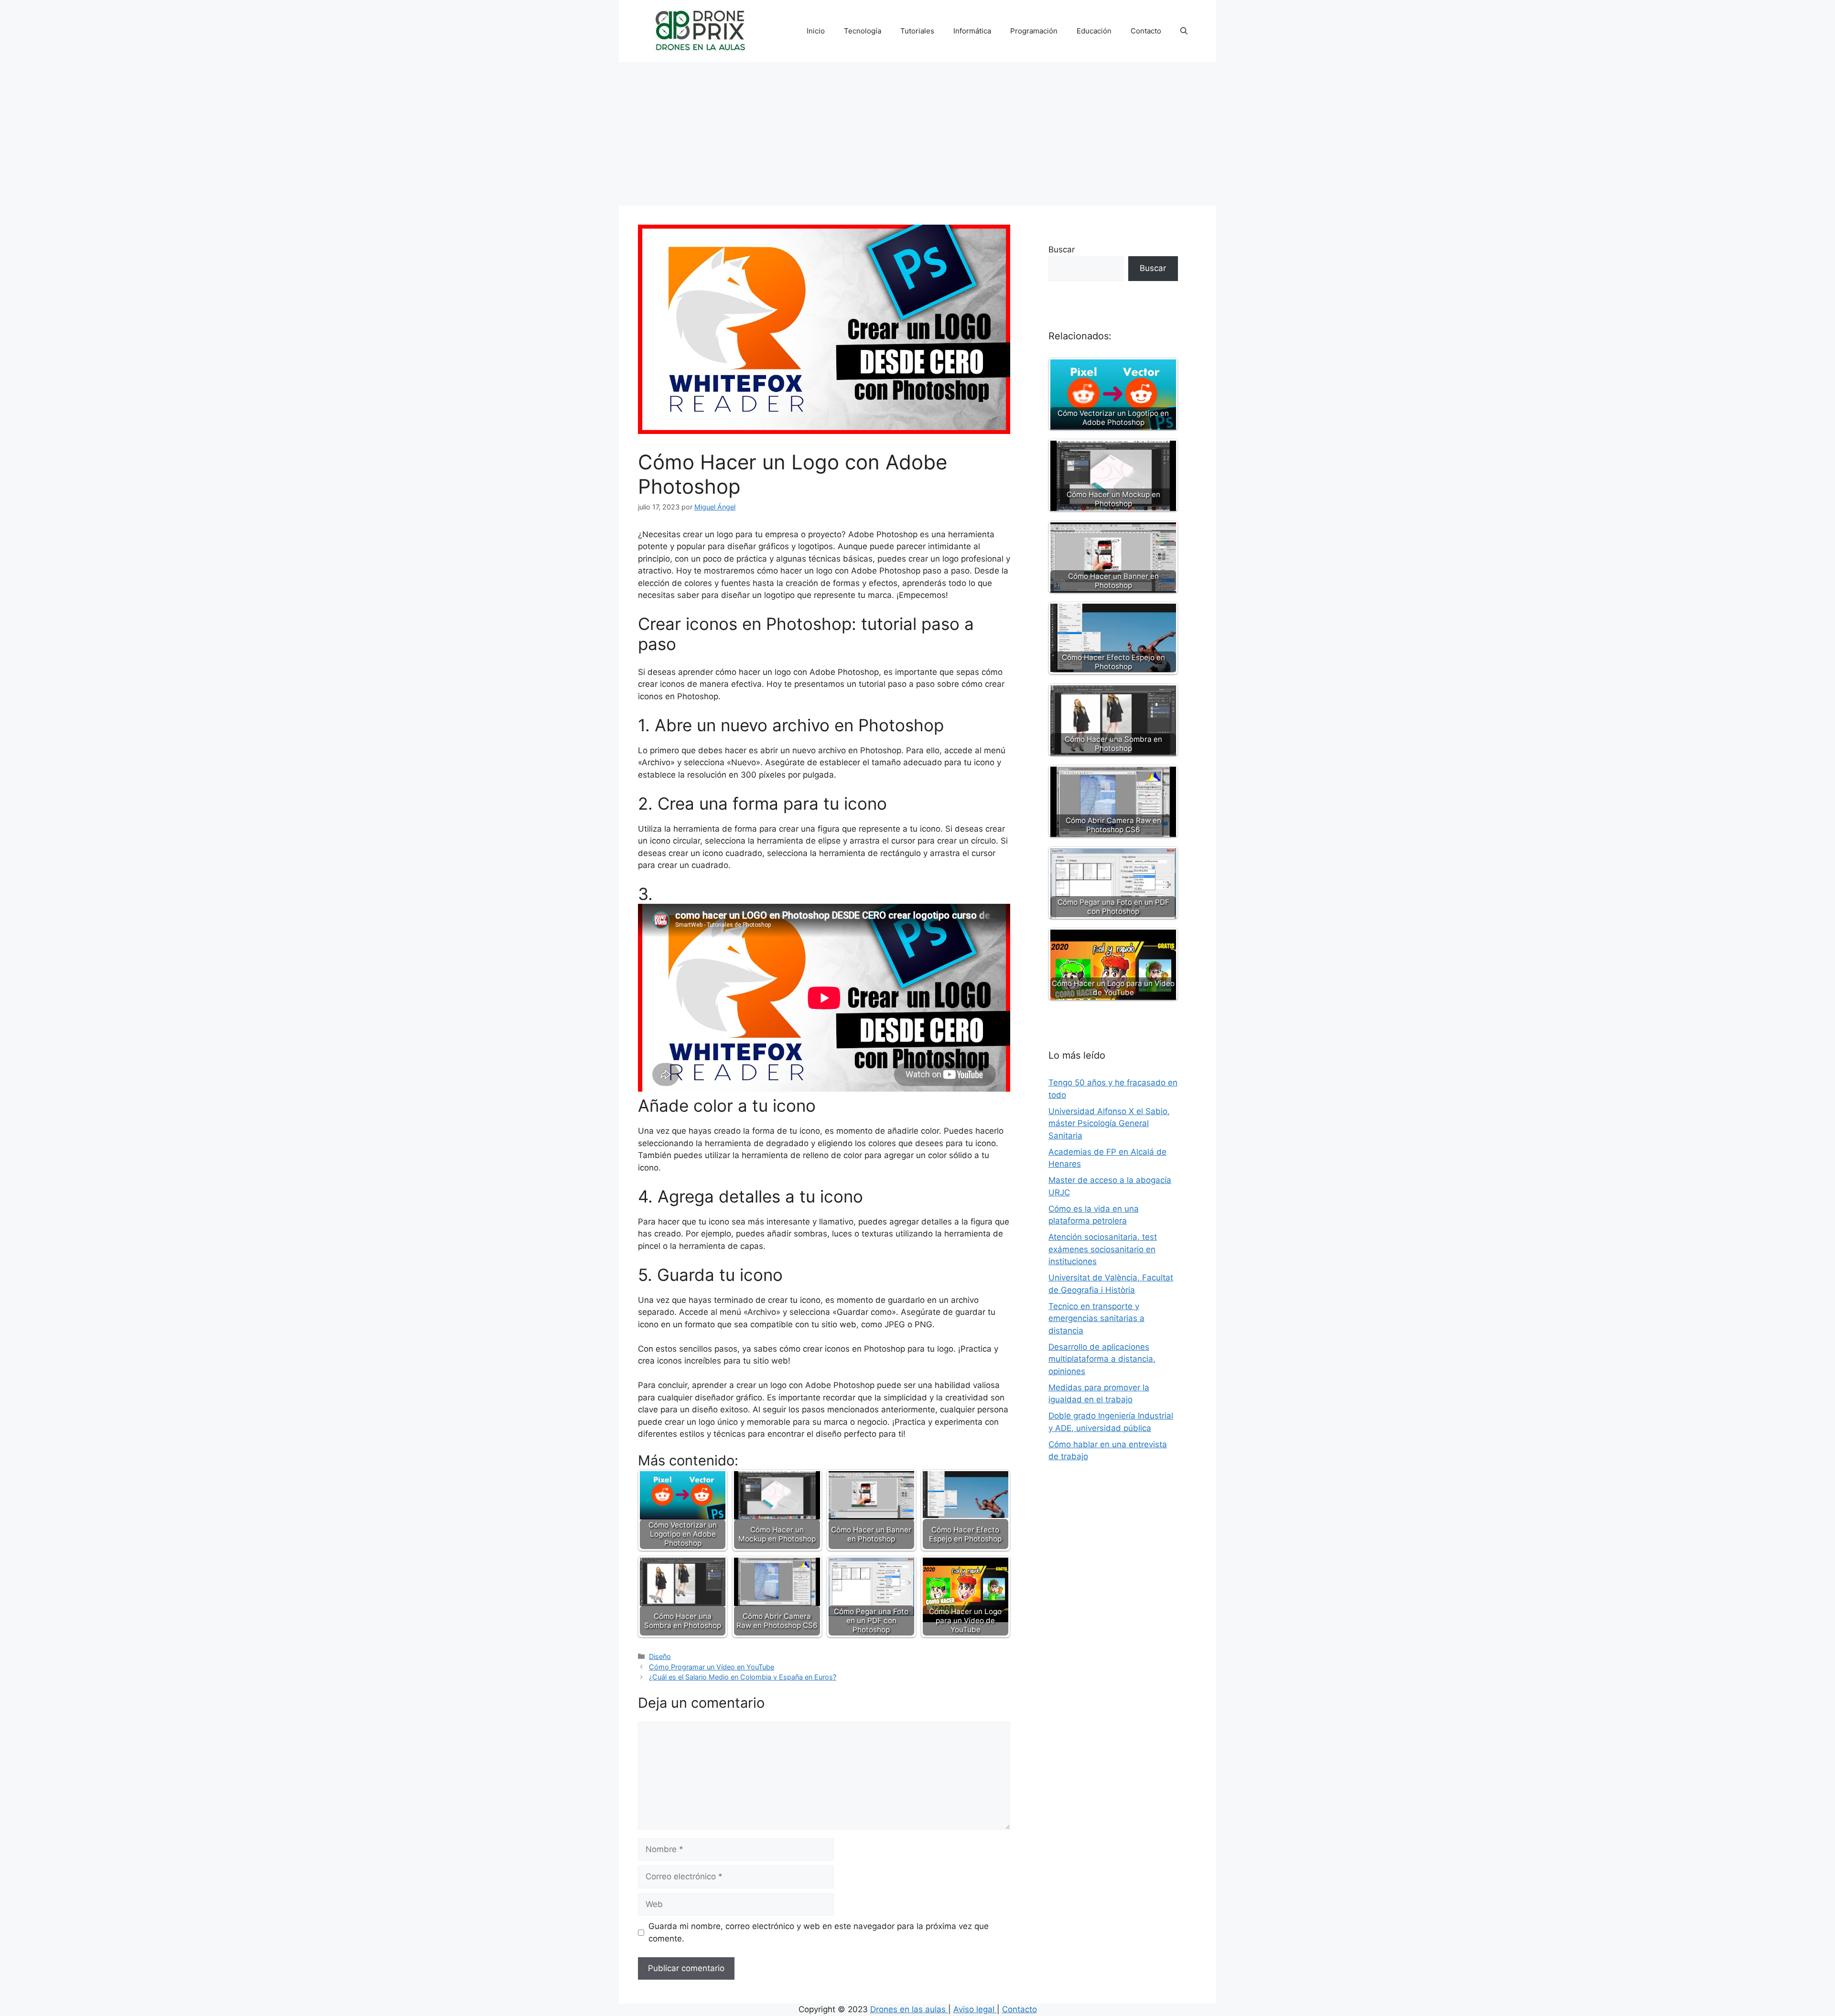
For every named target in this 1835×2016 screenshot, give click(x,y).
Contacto (1146, 31)
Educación (1094, 31)
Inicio (816, 31)
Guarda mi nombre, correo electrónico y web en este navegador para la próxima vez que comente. (819, 1932)
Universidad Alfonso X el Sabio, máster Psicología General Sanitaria (1109, 1123)
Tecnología (863, 31)
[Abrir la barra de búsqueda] (1184, 31)
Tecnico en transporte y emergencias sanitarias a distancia (1096, 1318)
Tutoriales (917, 31)
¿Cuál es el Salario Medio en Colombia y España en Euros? (743, 1677)
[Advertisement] (917, 134)
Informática (972, 31)
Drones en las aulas (909, 2009)
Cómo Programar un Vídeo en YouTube (712, 1667)
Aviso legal (975, 2009)
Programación (1034, 31)
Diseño (660, 1656)
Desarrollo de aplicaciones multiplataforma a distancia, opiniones (1102, 1359)
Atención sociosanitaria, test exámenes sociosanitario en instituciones (1103, 1249)
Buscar (1062, 249)
